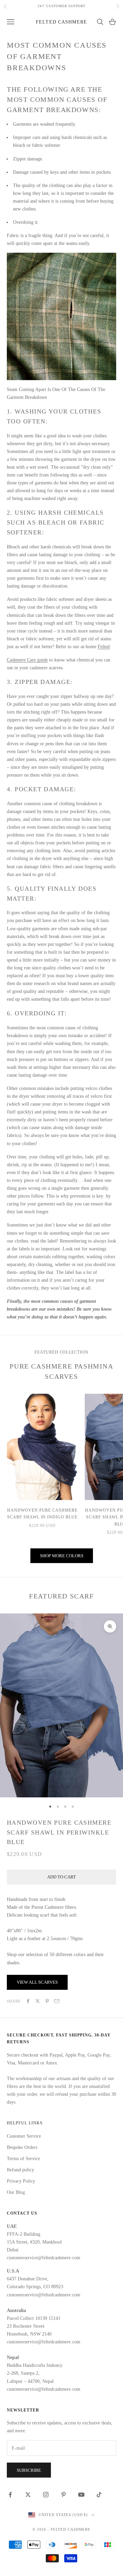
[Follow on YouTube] (81, 2495)
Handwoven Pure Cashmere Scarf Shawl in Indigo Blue (42, 1514)
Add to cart (61, 1877)
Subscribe (29, 2470)
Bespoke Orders (22, 2147)
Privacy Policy (21, 2181)
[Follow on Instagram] (46, 2495)
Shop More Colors (62, 1556)
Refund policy (20, 2170)
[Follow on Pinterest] (64, 2495)
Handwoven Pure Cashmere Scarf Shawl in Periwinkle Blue (59, 1832)
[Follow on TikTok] (99, 2495)
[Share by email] (57, 2001)
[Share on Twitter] (38, 2001)
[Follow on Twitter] (28, 2495)
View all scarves (37, 1982)
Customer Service (24, 2136)
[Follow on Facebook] (10, 2495)
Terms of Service (23, 2159)
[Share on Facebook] (28, 2001)
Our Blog (16, 2192)
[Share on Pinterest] (47, 2001)
